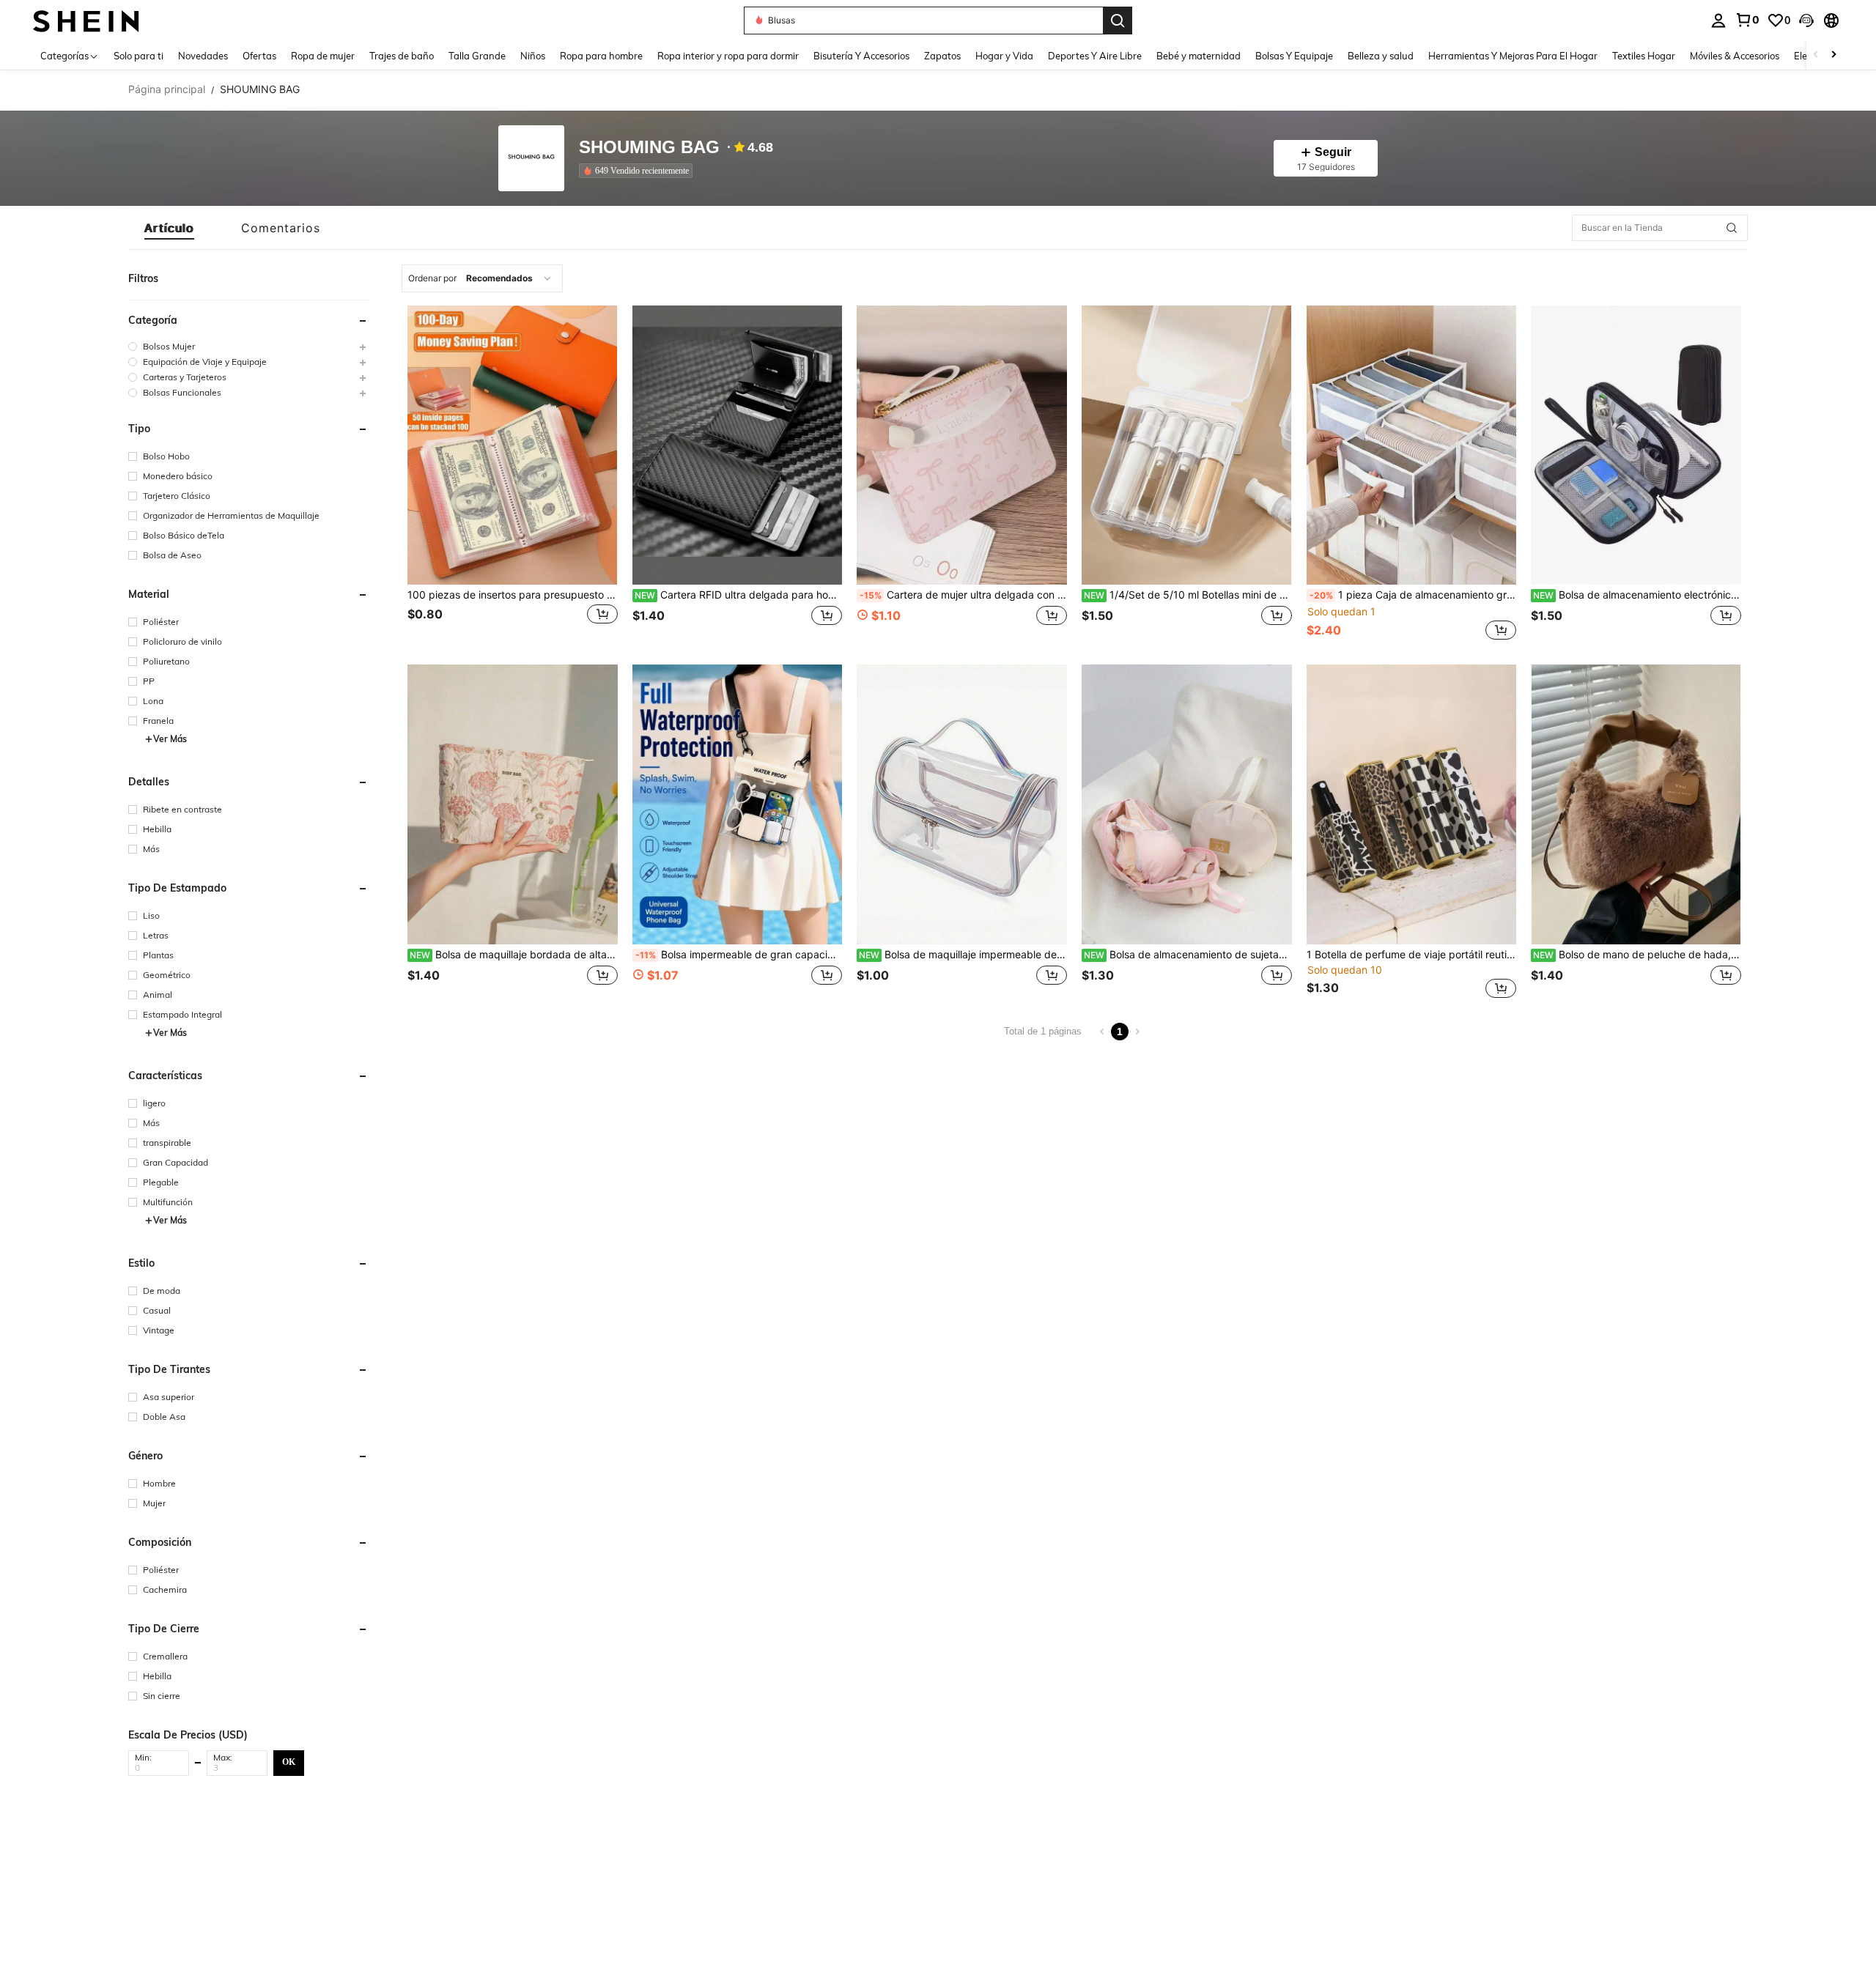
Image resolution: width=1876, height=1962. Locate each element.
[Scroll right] (1833, 55)
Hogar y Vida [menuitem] (1004, 56)
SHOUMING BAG (649, 148)
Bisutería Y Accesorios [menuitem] (861, 56)
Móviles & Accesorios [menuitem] (1735, 56)
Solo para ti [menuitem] (139, 56)
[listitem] (639, 171)
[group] (248, 346)
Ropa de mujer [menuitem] (323, 56)
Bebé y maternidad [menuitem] (1199, 56)
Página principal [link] (167, 89)
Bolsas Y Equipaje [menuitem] (1294, 56)
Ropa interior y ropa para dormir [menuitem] (728, 56)
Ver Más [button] (170, 739)
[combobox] (482, 278)
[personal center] (1718, 21)
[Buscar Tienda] (1732, 228)
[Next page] (1137, 1032)
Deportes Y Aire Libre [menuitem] (1095, 56)
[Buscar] (1118, 21)
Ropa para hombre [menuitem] (601, 56)
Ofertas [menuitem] (259, 56)
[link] (1747, 20)
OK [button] (289, 1762)
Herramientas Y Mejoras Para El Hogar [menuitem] (1513, 56)
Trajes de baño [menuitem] (402, 56)
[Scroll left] (1816, 55)
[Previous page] (1102, 1032)
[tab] (169, 228)
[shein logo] (86, 20)
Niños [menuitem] (533, 56)
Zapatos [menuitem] (942, 56)
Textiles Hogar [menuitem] (1644, 56)
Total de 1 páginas (1043, 1031)
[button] (1806, 21)
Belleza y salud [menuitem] (1381, 56)
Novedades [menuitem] (203, 56)
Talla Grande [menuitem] (477, 56)
